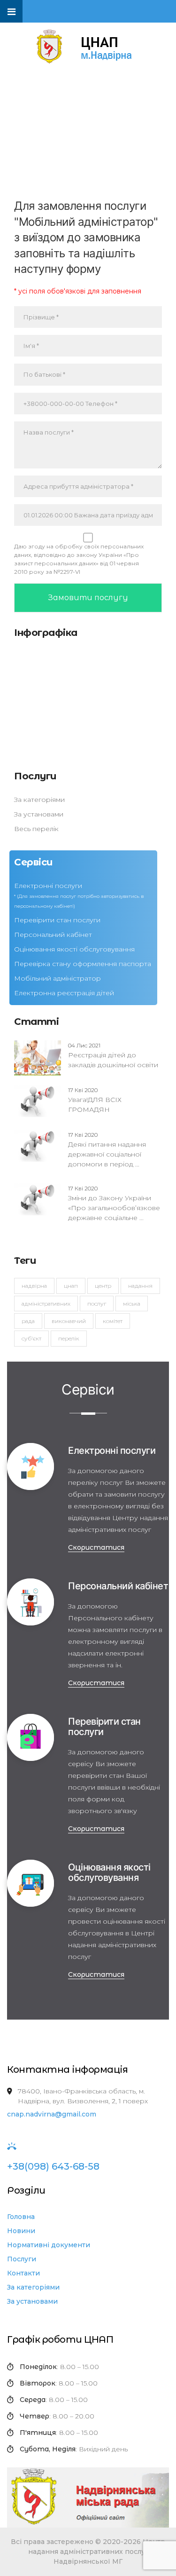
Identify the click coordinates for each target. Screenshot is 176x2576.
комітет (113, 1321)
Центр (103, 1286)
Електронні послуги (48, 886)
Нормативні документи (49, 2245)
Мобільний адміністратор (57, 978)
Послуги (22, 2259)
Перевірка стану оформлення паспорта (83, 964)
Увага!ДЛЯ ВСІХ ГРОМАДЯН (95, 1100)
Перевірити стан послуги (57, 920)
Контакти (23, 2273)
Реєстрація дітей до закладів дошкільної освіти (113, 1055)
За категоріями (39, 800)
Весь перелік (36, 829)
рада (28, 1321)
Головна (21, 2217)
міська (132, 1304)
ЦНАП (71, 1286)
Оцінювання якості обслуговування (74, 949)
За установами (39, 814)
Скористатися (96, 1547)
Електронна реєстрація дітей (64, 993)
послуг (97, 1304)
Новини (21, 2231)
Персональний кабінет (53, 935)
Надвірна (34, 1286)
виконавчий (69, 1321)
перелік (69, 1338)
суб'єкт (31, 1338)
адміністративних (46, 1304)
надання (140, 1286)
